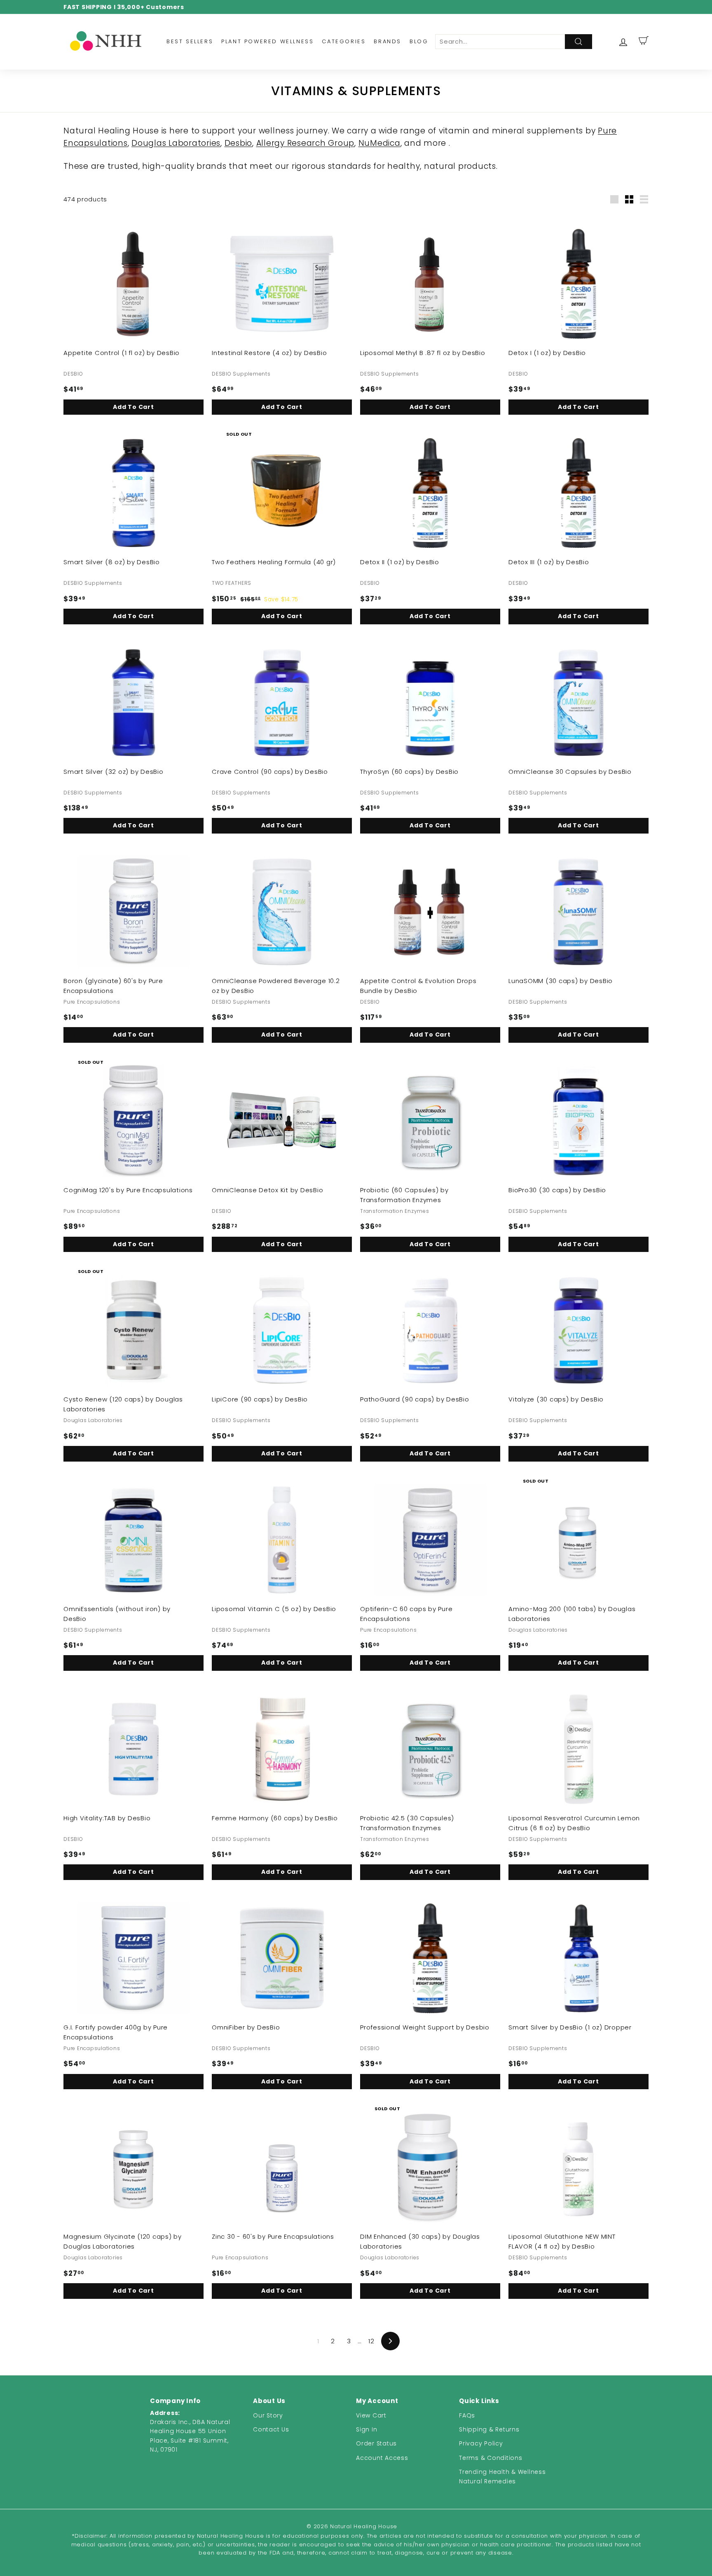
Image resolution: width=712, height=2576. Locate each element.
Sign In (367, 2429)
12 (371, 2341)
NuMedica (379, 143)
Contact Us (271, 2429)
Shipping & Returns (489, 2429)
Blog (419, 41)
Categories (344, 41)
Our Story (268, 2415)
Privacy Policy (481, 2443)
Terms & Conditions (491, 2458)
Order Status (376, 2443)
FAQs (467, 2415)
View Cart (371, 2415)
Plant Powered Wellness (267, 41)
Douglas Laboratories (176, 143)
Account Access (382, 2458)
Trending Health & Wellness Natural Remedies (502, 2476)
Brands (388, 41)
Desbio (239, 143)
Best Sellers (190, 41)
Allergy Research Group (306, 143)
